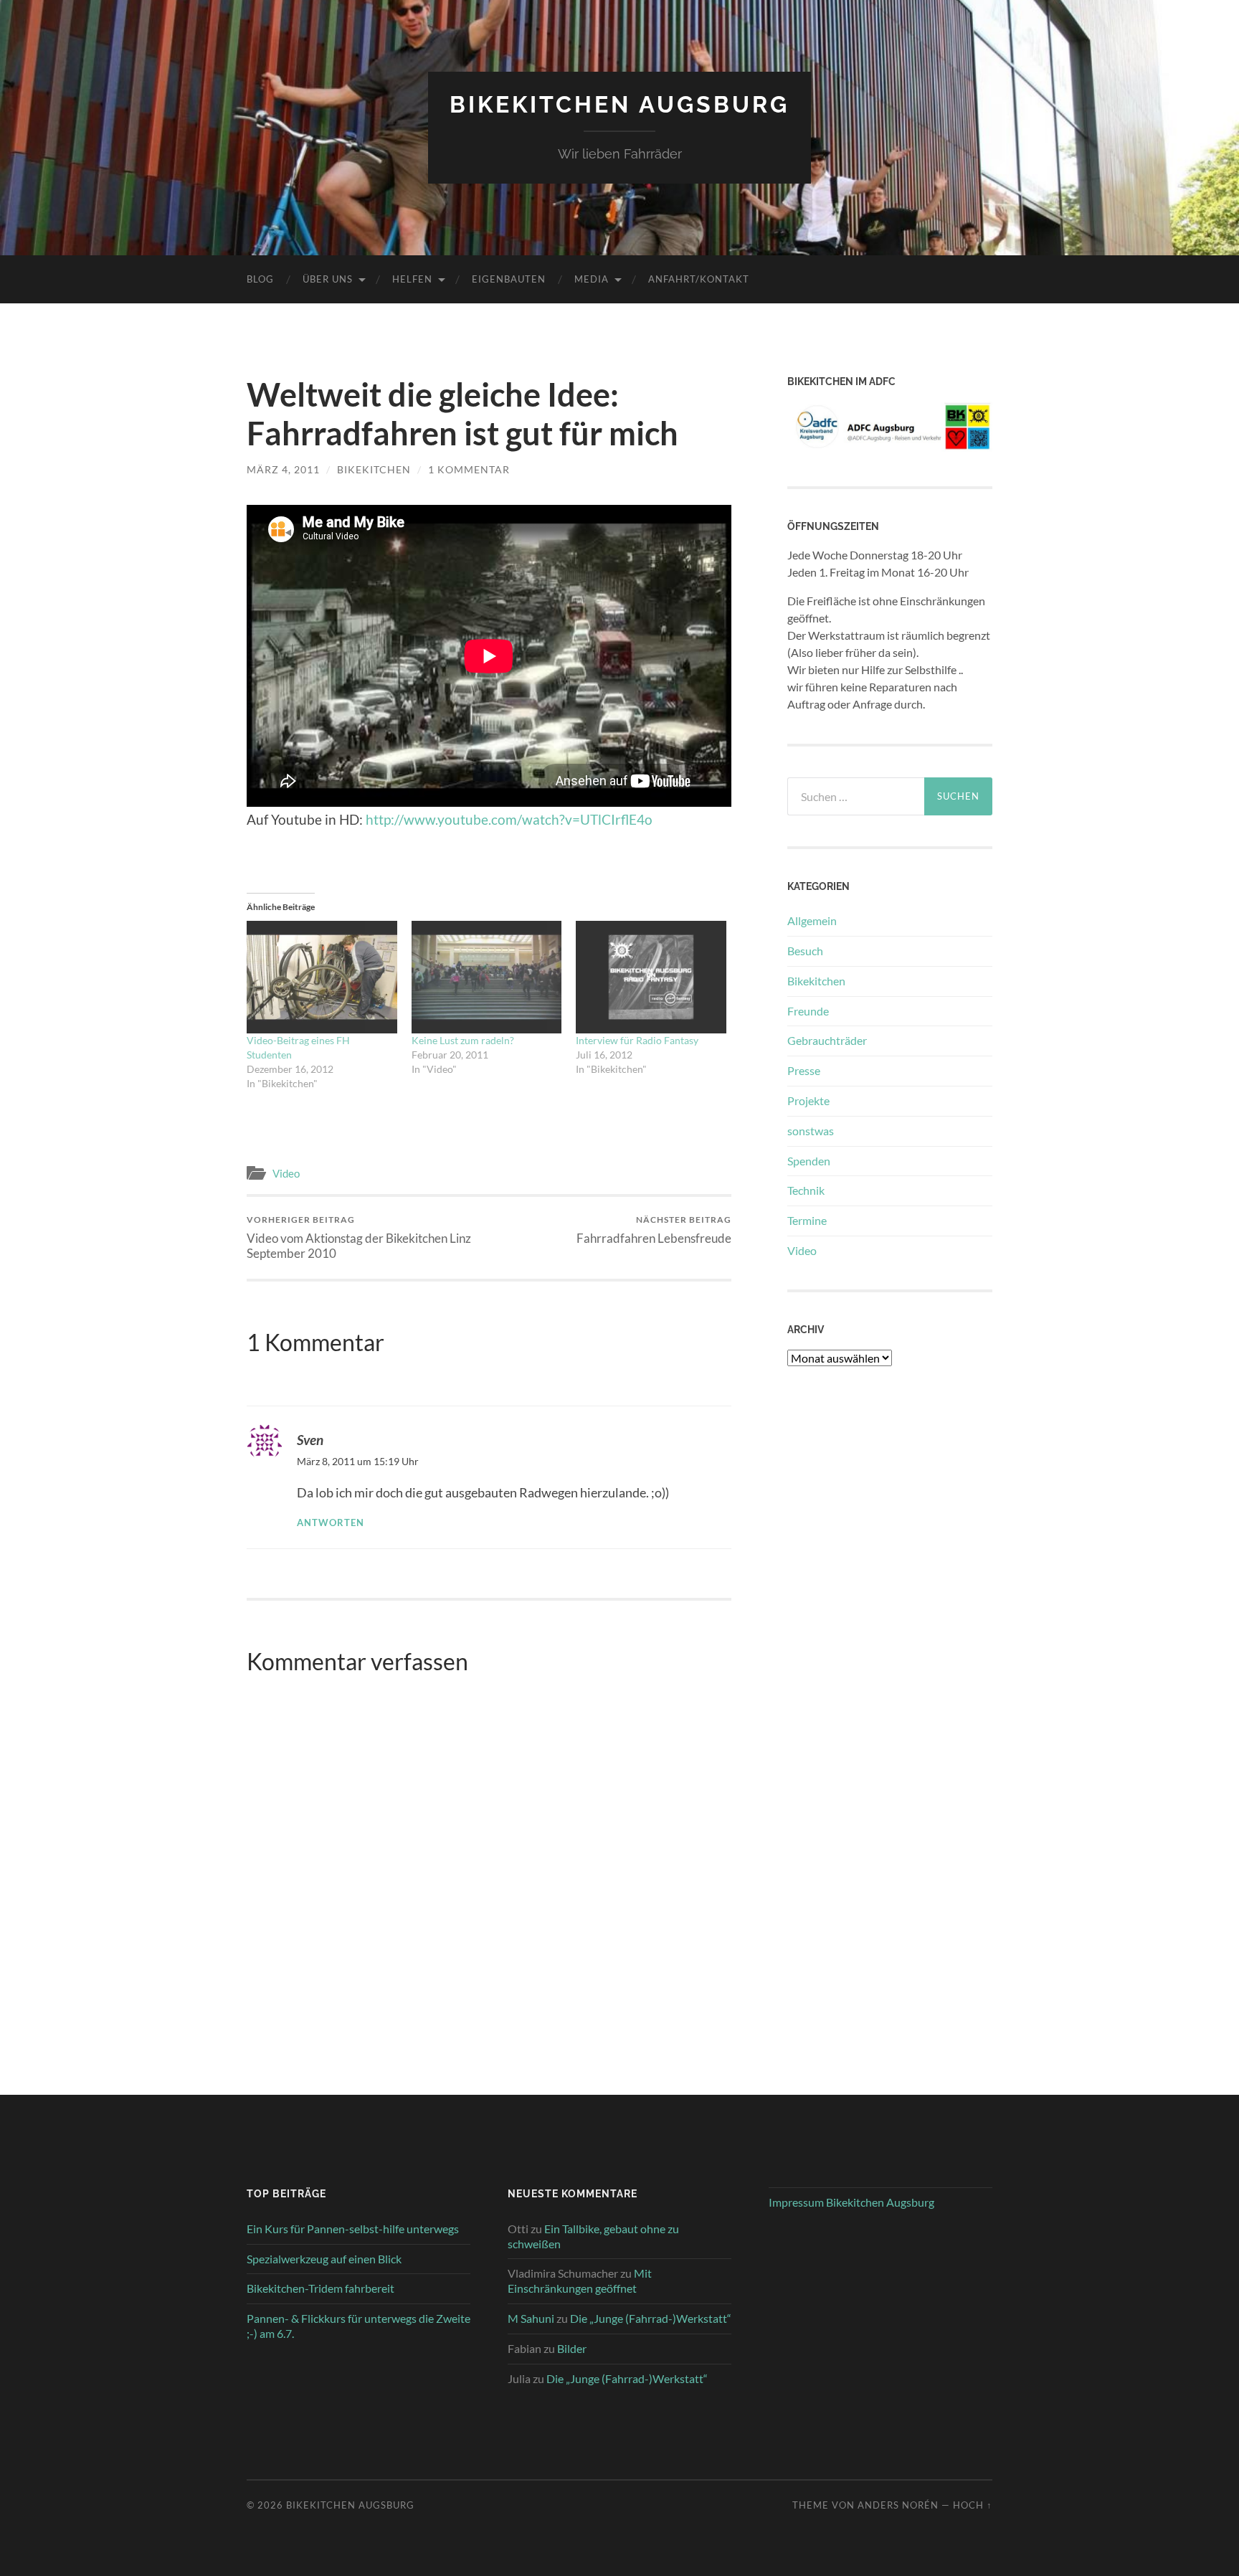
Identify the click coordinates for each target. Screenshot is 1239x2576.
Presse (804, 1070)
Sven (310, 1440)
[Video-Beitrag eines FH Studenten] (322, 977)
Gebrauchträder (827, 1040)
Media (592, 279)
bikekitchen (374, 469)
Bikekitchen (816, 981)
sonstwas (811, 1131)
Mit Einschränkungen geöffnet (580, 2281)
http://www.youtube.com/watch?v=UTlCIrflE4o (509, 819)
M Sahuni (531, 2318)
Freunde (808, 1011)
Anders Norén (898, 2505)
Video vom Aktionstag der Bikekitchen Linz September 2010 (359, 1237)
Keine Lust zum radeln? (463, 1040)
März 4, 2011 (283, 469)
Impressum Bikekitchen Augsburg (851, 2202)
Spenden (809, 1161)
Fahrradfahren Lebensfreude (654, 1230)
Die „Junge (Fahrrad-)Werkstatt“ (651, 2318)
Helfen (412, 279)
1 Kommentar (469, 469)
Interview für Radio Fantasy (637, 1040)
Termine (807, 1220)
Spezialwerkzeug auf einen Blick (324, 2259)
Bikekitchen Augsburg (619, 104)
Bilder (572, 2348)
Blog (260, 279)
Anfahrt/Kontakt (699, 279)
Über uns (328, 279)
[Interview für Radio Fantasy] (651, 977)
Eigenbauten (509, 279)
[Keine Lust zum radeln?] (487, 977)
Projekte (808, 1100)
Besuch (805, 951)
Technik (806, 1190)
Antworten (331, 1523)
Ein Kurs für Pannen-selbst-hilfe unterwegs (353, 2229)
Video (286, 1173)
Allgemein (812, 920)
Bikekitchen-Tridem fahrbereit (321, 2288)
